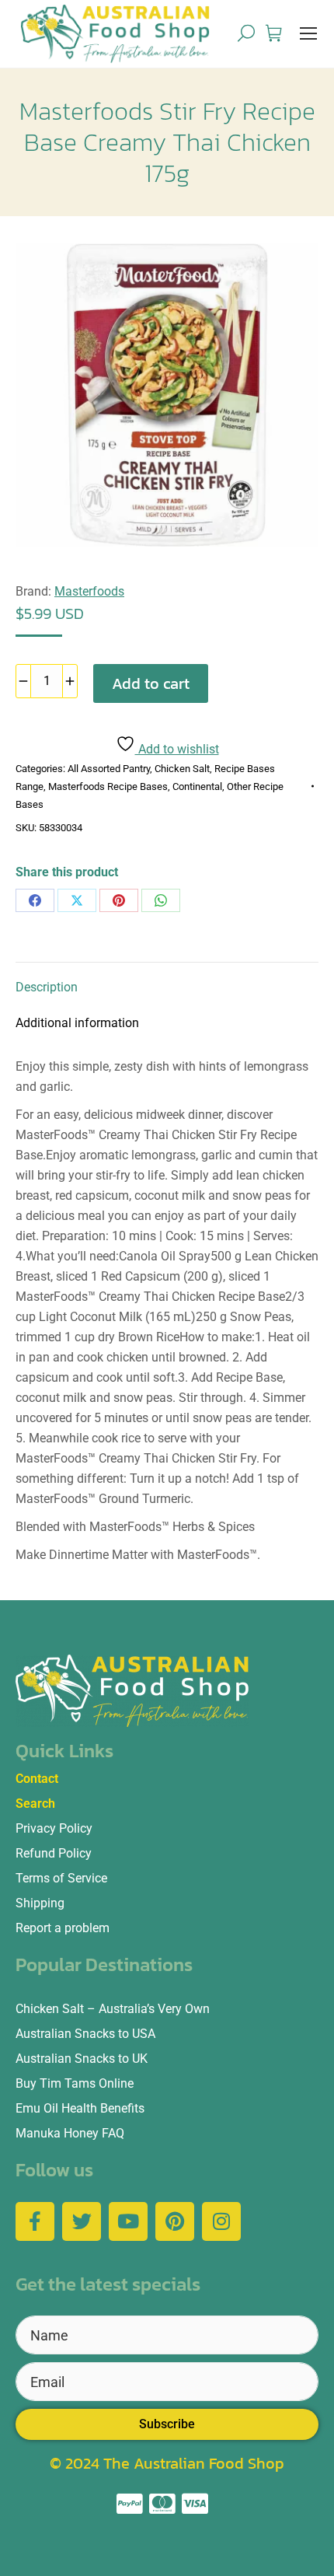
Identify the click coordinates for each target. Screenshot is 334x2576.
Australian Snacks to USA (85, 2034)
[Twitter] (82, 2221)
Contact (37, 1779)
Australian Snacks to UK (82, 2059)
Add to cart (151, 683)
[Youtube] (128, 2221)
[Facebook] (35, 900)
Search (35, 1804)
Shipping (40, 1903)
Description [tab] (47, 987)
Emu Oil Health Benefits (80, 2108)
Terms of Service (61, 1878)
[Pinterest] (119, 900)
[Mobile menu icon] (308, 33)
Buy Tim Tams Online (75, 2083)
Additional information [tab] (77, 1023)
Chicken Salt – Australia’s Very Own (113, 2009)
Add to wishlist (177, 749)
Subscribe (167, 2424)
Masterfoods (89, 591)
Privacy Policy (54, 1828)
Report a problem (63, 1928)
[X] (77, 900)
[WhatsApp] (161, 900)
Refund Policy (54, 1853)
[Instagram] (221, 2221)
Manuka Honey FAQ (70, 2133)
